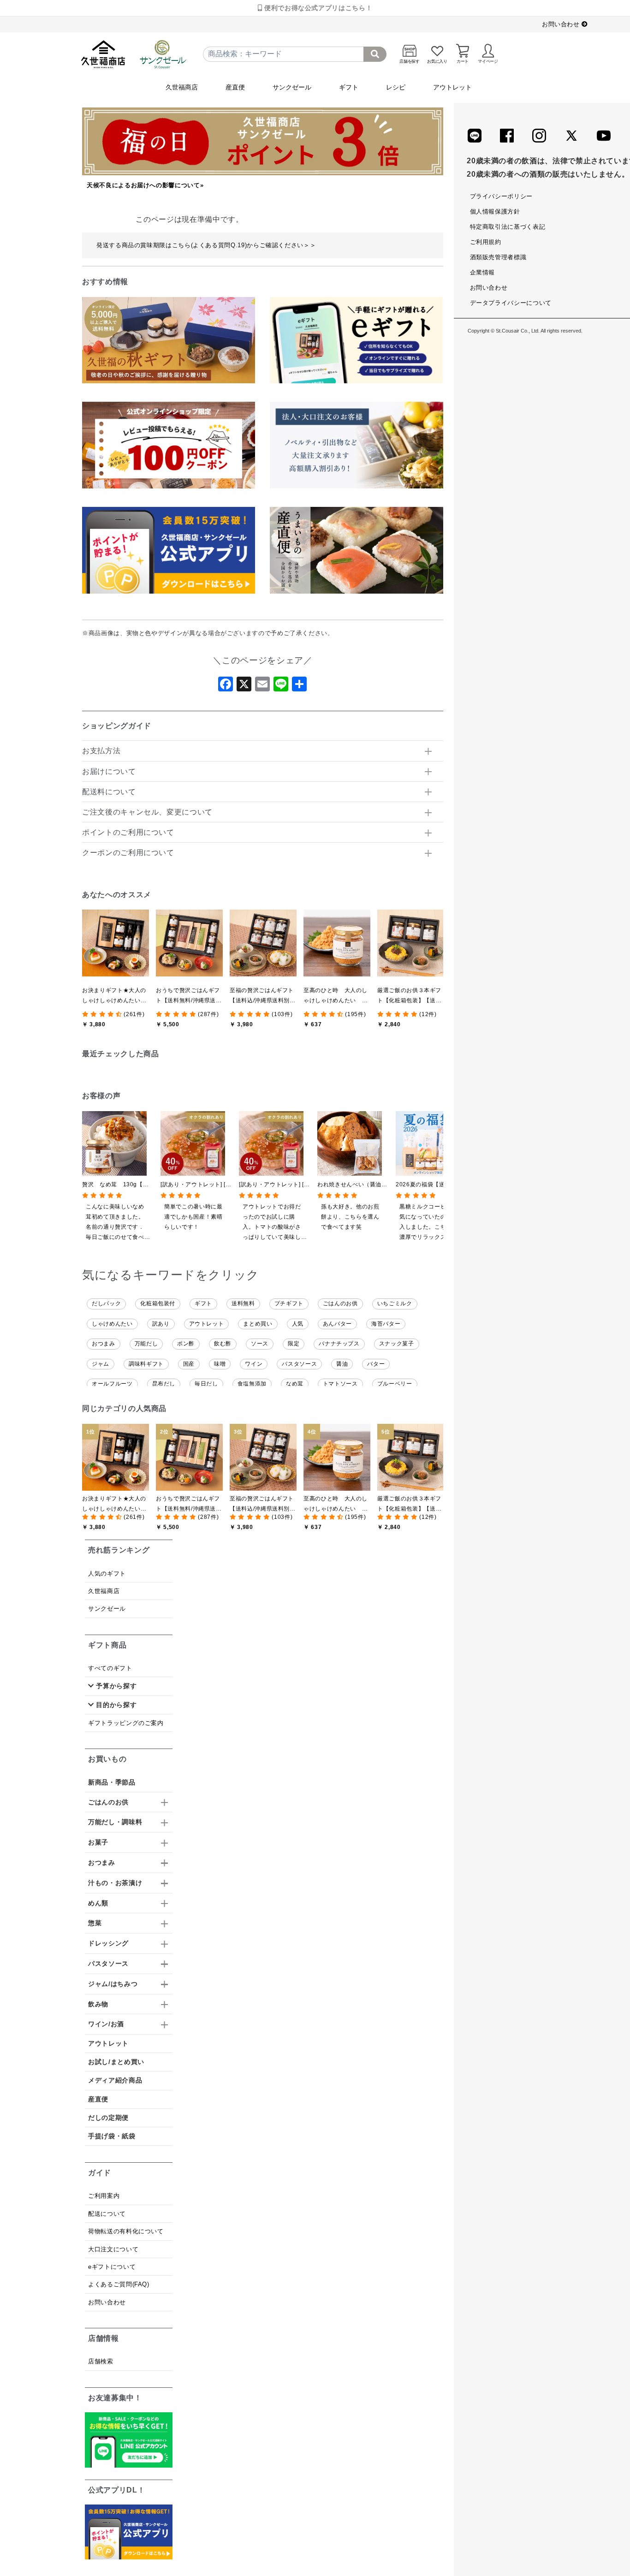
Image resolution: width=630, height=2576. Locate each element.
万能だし (146, 1344)
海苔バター (386, 1324)
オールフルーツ (112, 1384)
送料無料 (243, 1303)
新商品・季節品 (112, 1782)
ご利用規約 (486, 242)
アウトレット (452, 87)
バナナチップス (339, 1344)
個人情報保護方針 (495, 211)
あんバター (337, 1324)
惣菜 (95, 1923)
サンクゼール (292, 87)
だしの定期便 (108, 2118)
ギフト (349, 87)
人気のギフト (107, 1574)
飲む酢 (223, 1344)
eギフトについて (112, 2267)
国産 (189, 1364)
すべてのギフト (110, 1668)
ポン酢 (186, 1344)
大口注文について (113, 2249)
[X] (244, 687)
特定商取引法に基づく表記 (508, 227)
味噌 (220, 1364)
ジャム (101, 1364)
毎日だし (206, 1384)
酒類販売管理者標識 (498, 257)
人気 (298, 1324)
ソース (260, 1344)
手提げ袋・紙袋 (112, 2136)
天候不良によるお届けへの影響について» (145, 185)
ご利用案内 (104, 2196)
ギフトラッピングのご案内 (126, 1723)
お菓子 (98, 1842)
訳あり (161, 1324)
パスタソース (299, 1364)
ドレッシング (108, 1943)
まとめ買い (258, 1324)
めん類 (98, 1903)
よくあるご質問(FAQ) (119, 2284)
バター (376, 1364)
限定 (294, 1344)
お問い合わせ (562, 24)
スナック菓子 (397, 1344)
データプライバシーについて (511, 303)
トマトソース (340, 1384)
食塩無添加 (252, 1384)
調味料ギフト (146, 1364)
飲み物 (98, 2004)
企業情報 (483, 272)
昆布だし (164, 1384)
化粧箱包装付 (158, 1303)
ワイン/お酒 (106, 2024)
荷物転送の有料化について (126, 2231)
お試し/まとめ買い (116, 2062)
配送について (107, 2214)
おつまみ (104, 1344)
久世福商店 (182, 87)
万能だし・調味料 (115, 1822)
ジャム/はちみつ (113, 1984)
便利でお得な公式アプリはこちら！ (317, 8)
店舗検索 (101, 2361)
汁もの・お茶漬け (115, 1883)
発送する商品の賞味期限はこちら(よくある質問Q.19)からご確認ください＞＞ (206, 245)
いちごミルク (395, 1303)
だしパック (106, 1303)
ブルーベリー (395, 1384)
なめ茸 (295, 1384)
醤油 (342, 1364)
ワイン (254, 1364)
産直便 (235, 87)
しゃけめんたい (112, 1324)
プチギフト (289, 1303)
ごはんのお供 (340, 1303)
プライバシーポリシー (501, 196)
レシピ (396, 87)
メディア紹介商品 (115, 2080)
